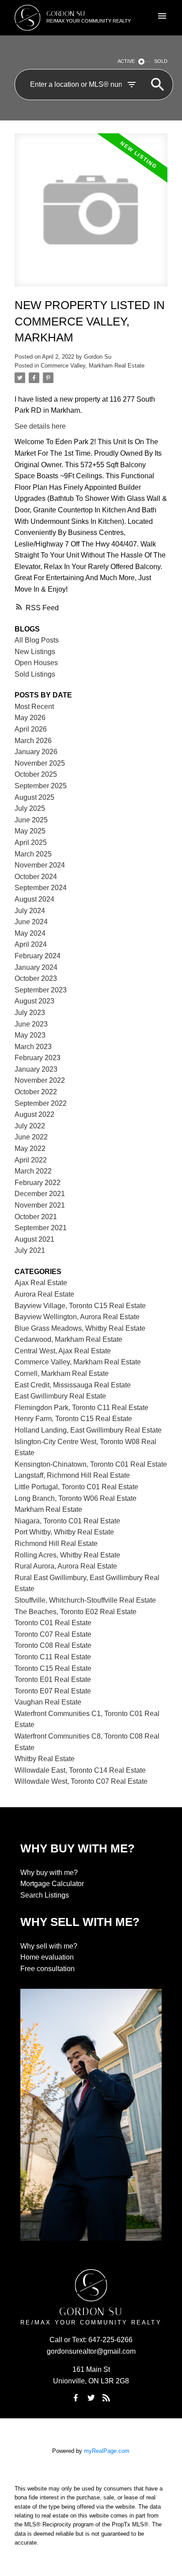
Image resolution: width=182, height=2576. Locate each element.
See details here (40, 426)
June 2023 (31, 1024)
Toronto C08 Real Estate (53, 1645)
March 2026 (33, 741)
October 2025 (36, 774)
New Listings (35, 652)
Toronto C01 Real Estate (53, 1623)
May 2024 (30, 933)
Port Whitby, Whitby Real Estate (64, 1532)
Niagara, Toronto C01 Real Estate (67, 1521)
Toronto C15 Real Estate (53, 1668)
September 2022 (41, 1103)
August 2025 (34, 797)
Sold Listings (35, 674)
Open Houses (36, 663)
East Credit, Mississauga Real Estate (73, 1385)
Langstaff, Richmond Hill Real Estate (72, 1475)
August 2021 (34, 1239)
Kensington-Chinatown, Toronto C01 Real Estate (91, 1464)
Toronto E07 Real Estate (53, 1691)
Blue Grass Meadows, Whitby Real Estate (80, 1328)
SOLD (161, 61)
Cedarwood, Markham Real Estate (68, 1339)
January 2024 (36, 967)
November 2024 (40, 865)
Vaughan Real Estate (48, 1702)
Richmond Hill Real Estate (56, 1544)
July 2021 (30, 1250)
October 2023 (36, 978)
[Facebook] (76, 2398)
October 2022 (36, 1092)
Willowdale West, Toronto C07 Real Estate (81, 1781)
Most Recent (34, 707)
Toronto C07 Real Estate (53, 1634)
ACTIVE (126, 61)
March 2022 (33, 1171)
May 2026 (30, 718)
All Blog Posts (37, 640)
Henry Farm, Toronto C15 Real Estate (73, 1419)
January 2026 (36, 752)
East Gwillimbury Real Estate (60, 1396)
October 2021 (36, 1217)
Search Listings (45, 1895)
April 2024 (31, 944)
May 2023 (30, 1035)
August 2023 (34, 1001)
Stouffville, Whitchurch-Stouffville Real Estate (85, 1600)
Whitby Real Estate (45, 1759)
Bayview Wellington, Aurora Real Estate (77, 1317)
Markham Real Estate (48, 1509)
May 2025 (30, 831)
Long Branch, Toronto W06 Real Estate (76, 1498)
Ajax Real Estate (41, 1283)
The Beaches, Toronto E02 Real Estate (76, 1612)
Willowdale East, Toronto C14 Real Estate (80, 1770)
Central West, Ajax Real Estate (63, 1351)
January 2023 (36, 1069)
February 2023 (38, 1058)
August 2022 (34, 1114)
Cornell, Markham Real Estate (62, 1373)
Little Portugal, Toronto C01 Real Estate (76, 1487)
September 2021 (41, 1228)
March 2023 (33, 1047)
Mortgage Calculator (52, 1884)
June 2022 (31, 1137)
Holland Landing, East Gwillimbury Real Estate (88, 1430)
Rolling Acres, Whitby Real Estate (67, 1555)
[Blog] (106, 2398)
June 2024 (31, 922)
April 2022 (31, 1160)
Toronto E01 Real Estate (53, 1679)
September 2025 (41, 786)
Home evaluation (47, 1957)
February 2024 (38, 956)
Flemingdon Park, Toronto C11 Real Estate (82, 1408)
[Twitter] (91, 2398)
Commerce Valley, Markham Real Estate (93, 366)
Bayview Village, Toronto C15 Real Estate (80, 1306)
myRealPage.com (107, 2451)
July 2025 (30, 808)
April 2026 (31, 729)
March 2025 (33, 854)
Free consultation (47, 1969)
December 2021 (40, 1194)
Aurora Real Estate (44, 1294)
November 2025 (40, 763)
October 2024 (36, 877)
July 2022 (30, 1126)
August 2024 (34, 899)
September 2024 (41, 888)
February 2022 (38, 1183)
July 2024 (30, 911)
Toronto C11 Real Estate (53, 1657)
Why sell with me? (49, 1946)
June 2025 (31, 820)
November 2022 (40, 1080)
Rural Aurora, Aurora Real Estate (66, 1566)
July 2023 (30, 1013)
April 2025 (31, 843)
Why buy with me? (49, 1873)
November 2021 (40, 1205)
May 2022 (30, 1149)
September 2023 (41, 990)
